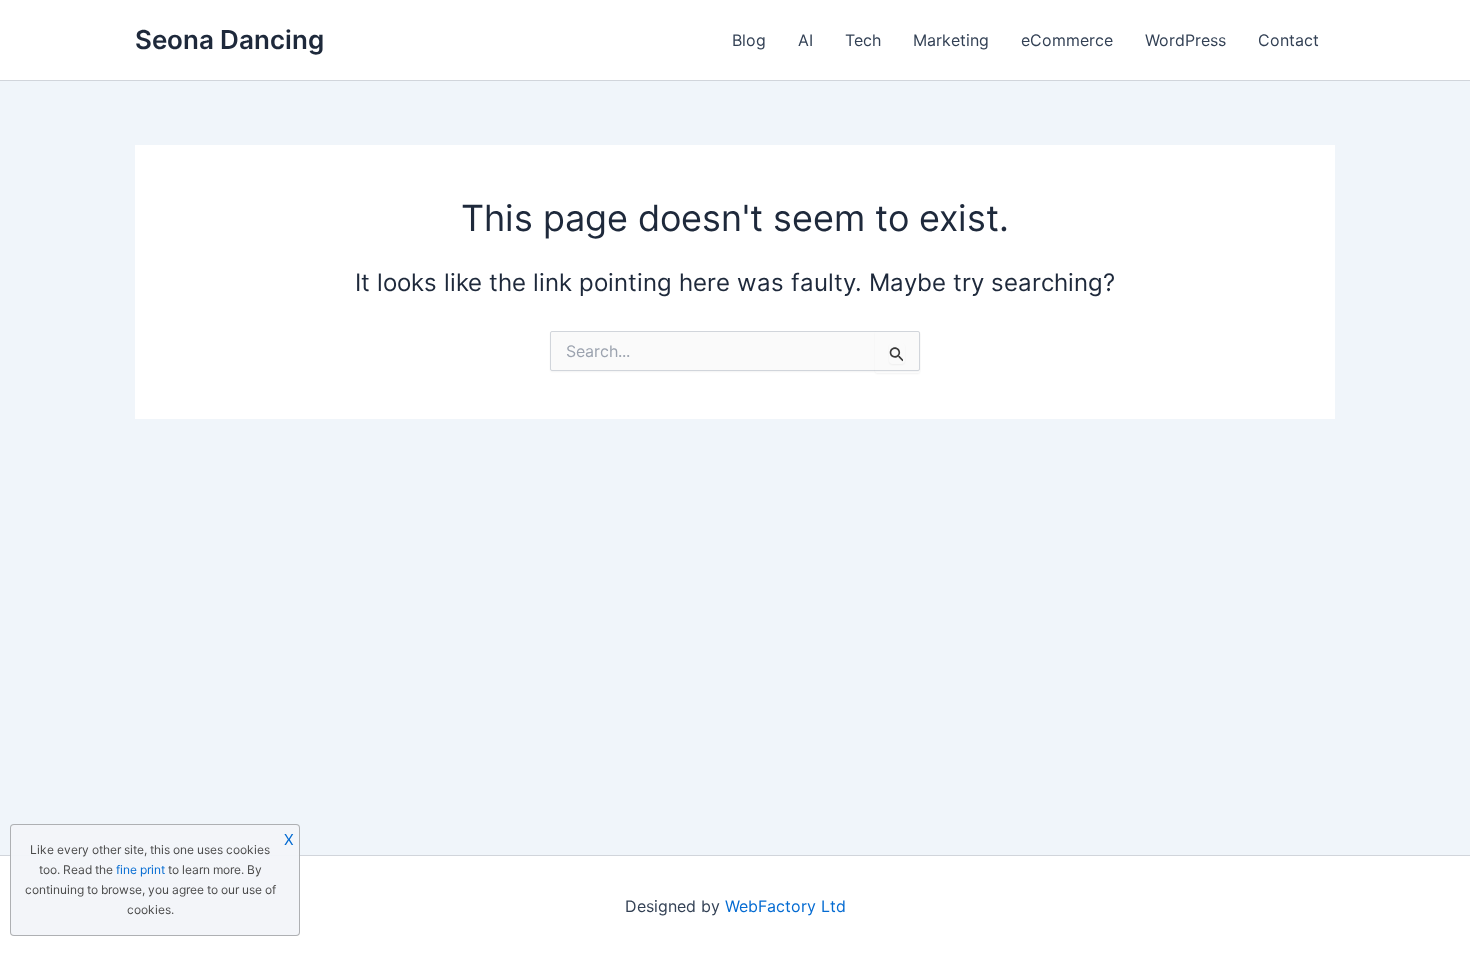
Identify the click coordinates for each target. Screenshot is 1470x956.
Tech (863, 40)
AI (805, 40)
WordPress (1185, 40)
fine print (140, 869)
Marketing (951, 40)
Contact (1288, 40)
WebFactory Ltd (785, 906)
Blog (749, 40)
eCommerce (1067, 40)
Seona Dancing (229, 39)
